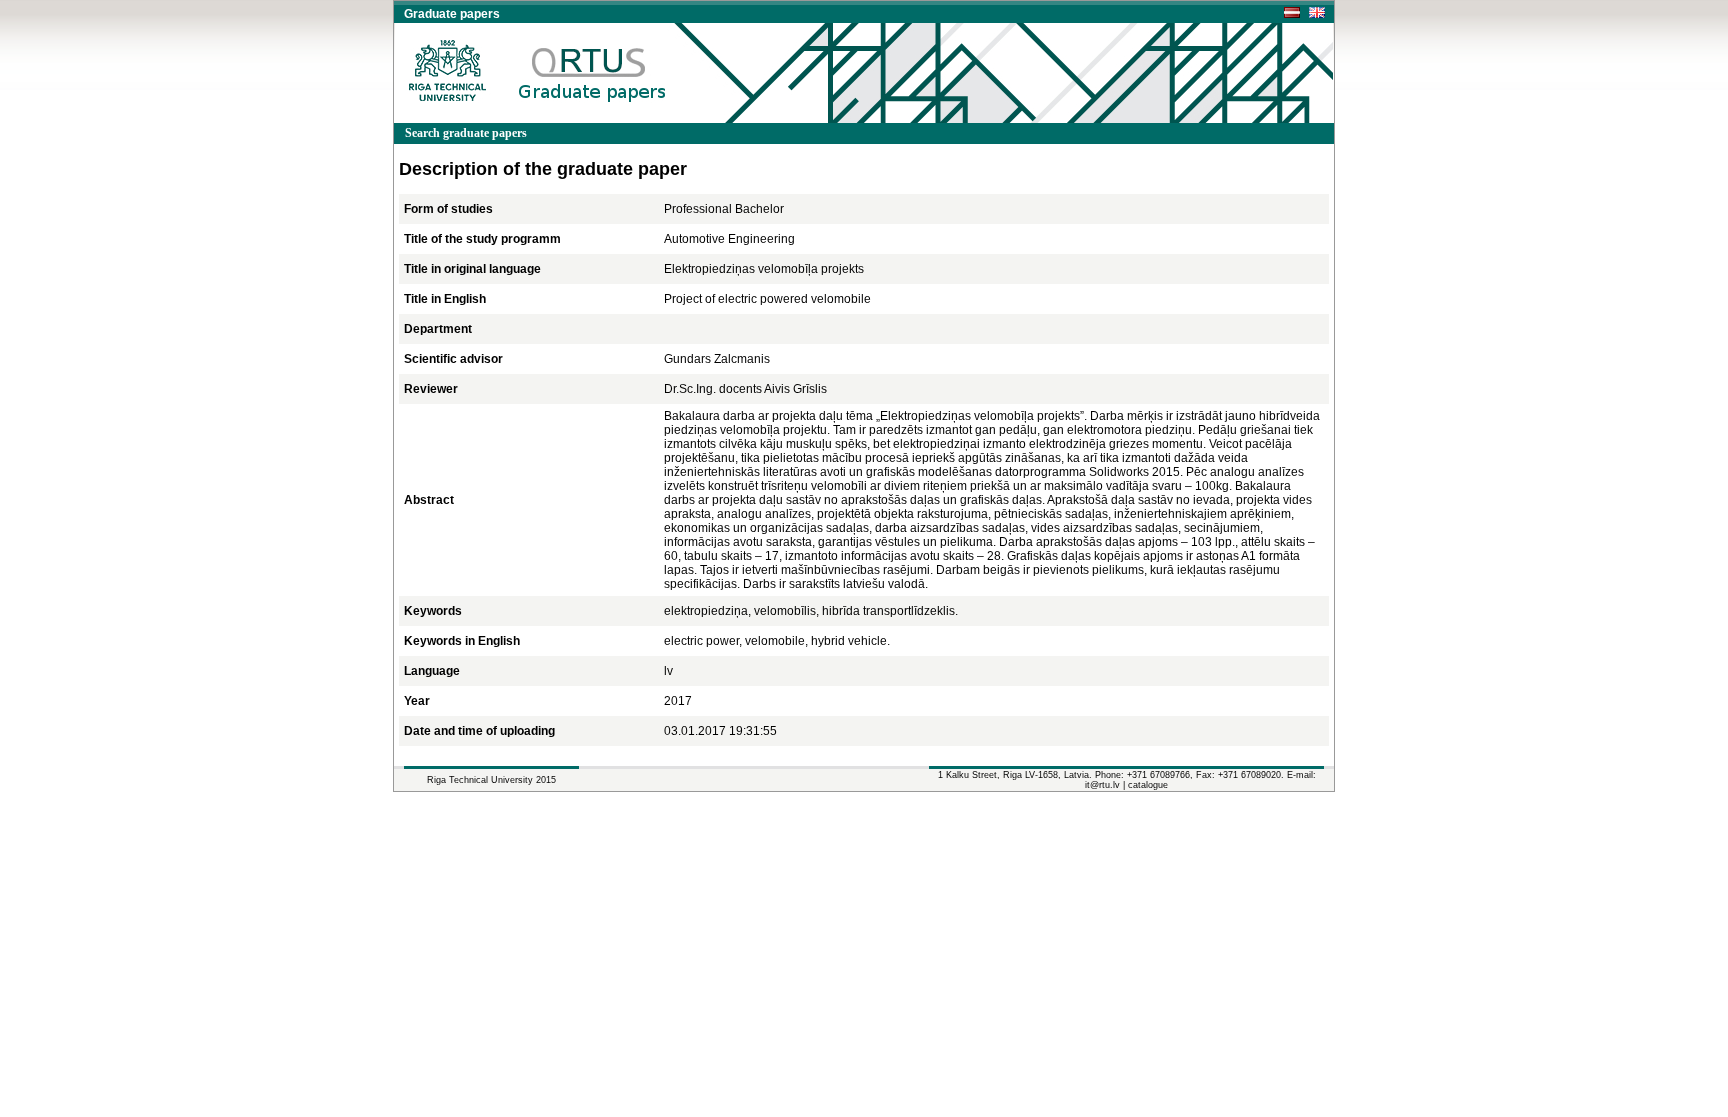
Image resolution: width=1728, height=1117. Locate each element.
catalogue (1148, 785)
